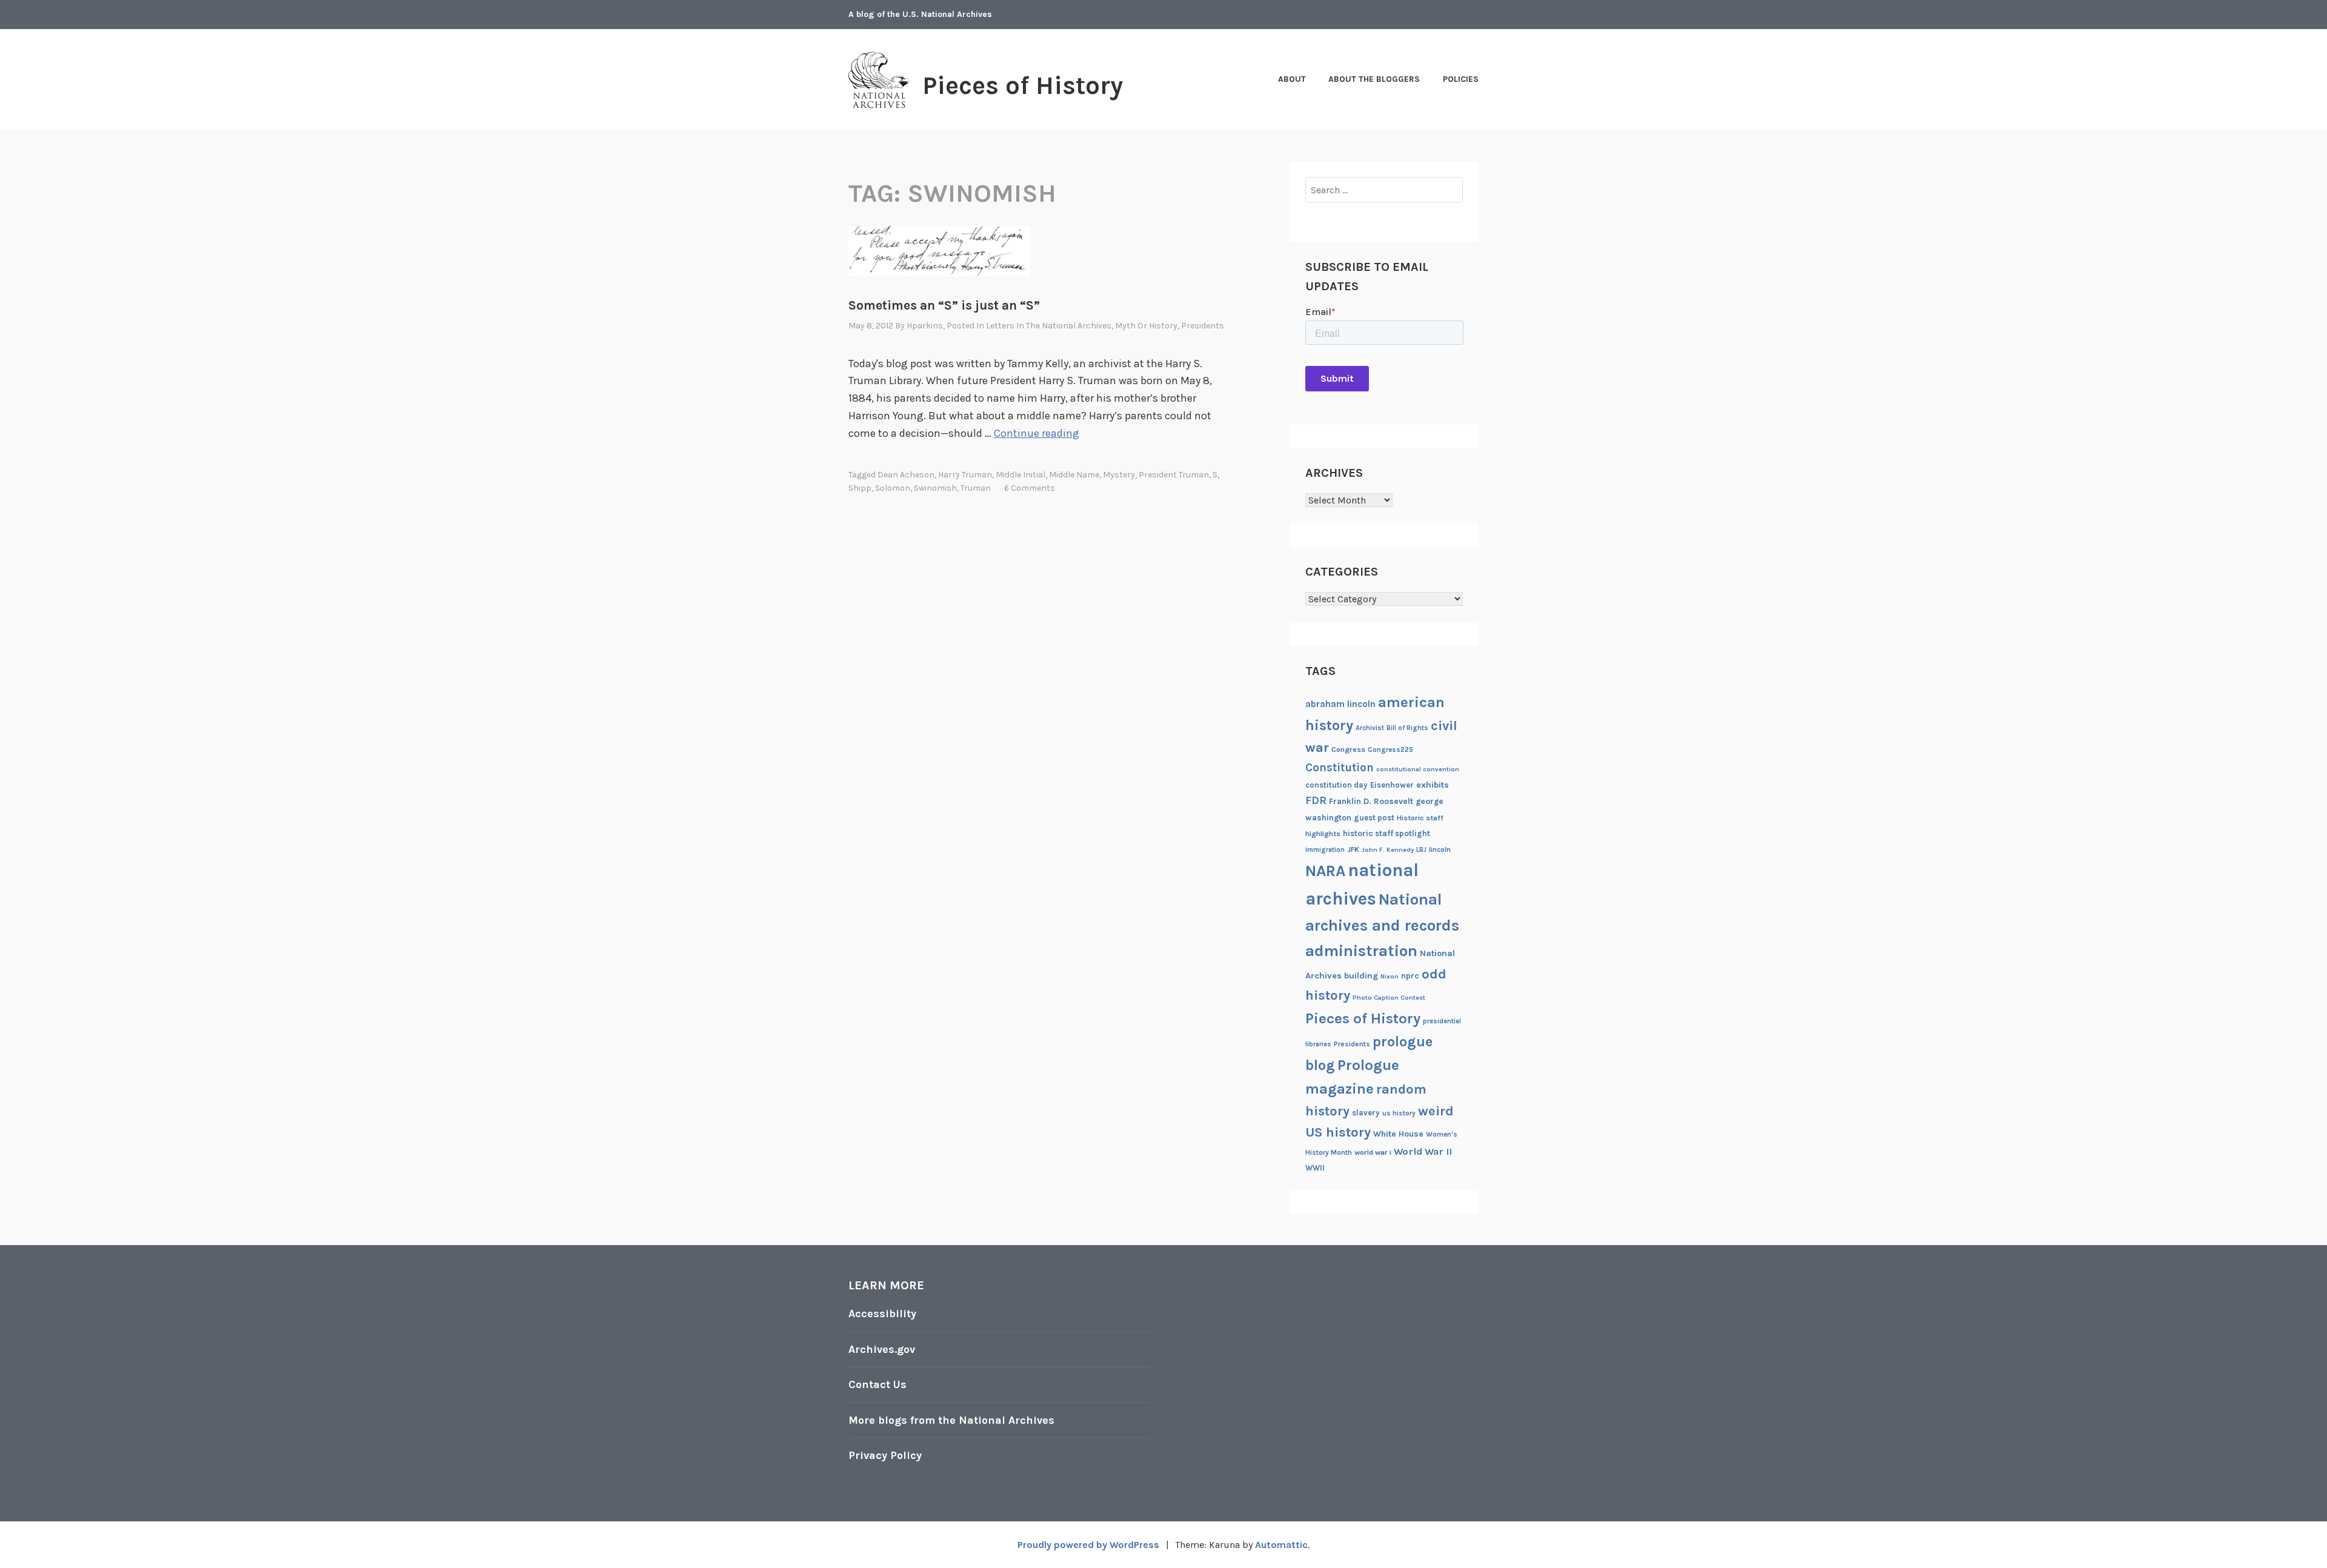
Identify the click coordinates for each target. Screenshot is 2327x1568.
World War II (1423, 1151)
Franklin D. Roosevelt (1371, 801)
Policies (1461, 79)
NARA (1325, 871)
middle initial (1020, 475)
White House (1398, 1134)
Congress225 (1390, 749)
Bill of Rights (1407, 728)
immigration (1325, 850)
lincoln (1440, 849)
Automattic (1281, 1545)
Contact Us (877, 1384)
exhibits (1433, 785)
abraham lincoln (1340, 704)
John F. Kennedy (1388, 850)
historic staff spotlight (1387, 833)
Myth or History (1146, 326)
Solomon (893, 488)
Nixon (1390, 976)
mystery (1119, 475)
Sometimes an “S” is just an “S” (944, 305)
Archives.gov (882, 1349)
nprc (1410, 976)
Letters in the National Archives (1049, 326)
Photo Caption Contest (1389, 998)
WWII (1315, 1168)
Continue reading (1037, 433)
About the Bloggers (1374, 79)
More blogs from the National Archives (951, 1420)
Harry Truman (965, 475)
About (1292, 79)
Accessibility (882, 1314)
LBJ (1421, 850)
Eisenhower (1392, 785)
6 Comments (1030, 488)
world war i (1373, 1152)
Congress (1348, 749)
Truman (976, 488)
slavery (1366, 1113)
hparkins (925, 326)
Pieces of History (1023, 85)
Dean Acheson (906, 475)
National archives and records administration (1382, 925)
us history (1399, 1113)
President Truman (1174, 475)
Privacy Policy (885, 1455)
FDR (1316, 801)
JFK (1353, 849)
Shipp (860, 488)
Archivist (1370, 728)
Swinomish (935, 488)
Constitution (1340, 768)
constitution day (1337, 785)
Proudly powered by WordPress (1088, 1545)
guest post (1374, 818)
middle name (1074, 475)
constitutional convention (1418, 769)
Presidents (1203, 326)
